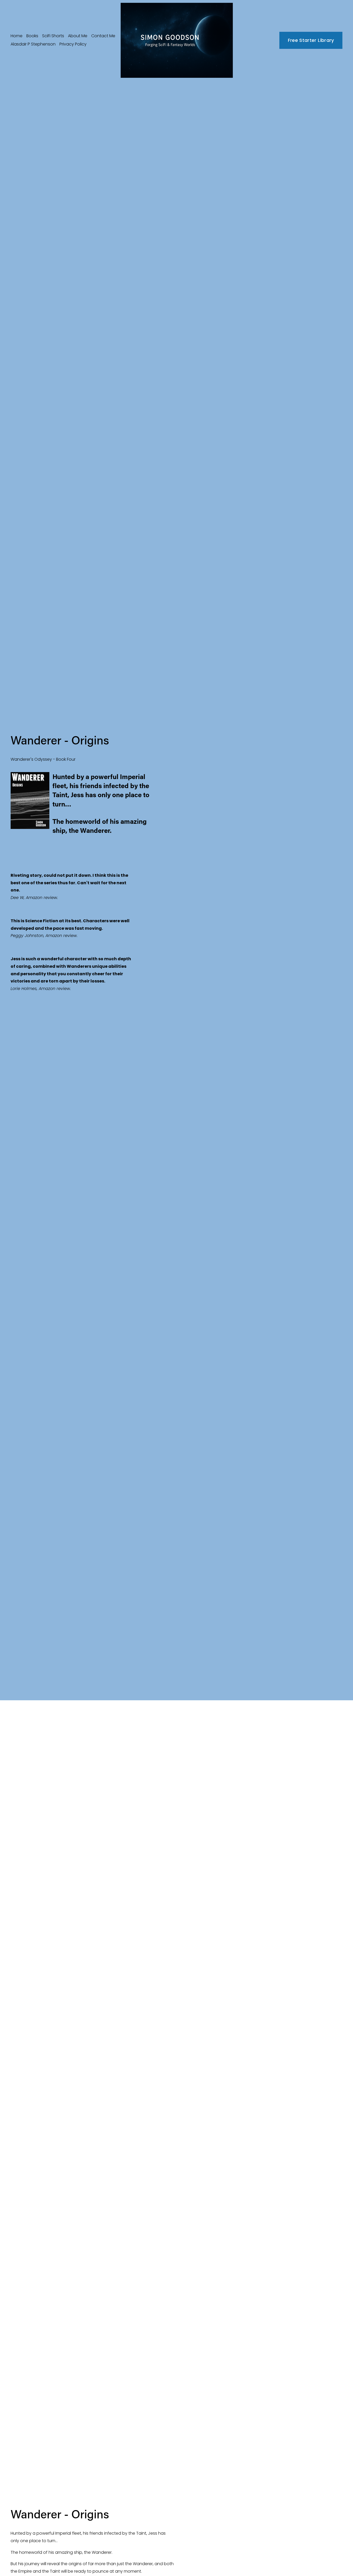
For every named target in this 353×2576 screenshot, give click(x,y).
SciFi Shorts (53, 36)
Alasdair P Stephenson (33, 44)
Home (17, 36)
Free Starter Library (311, 40)
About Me (78, 36)
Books (32, 36)
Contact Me (103, 36)
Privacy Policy (73, 44)
